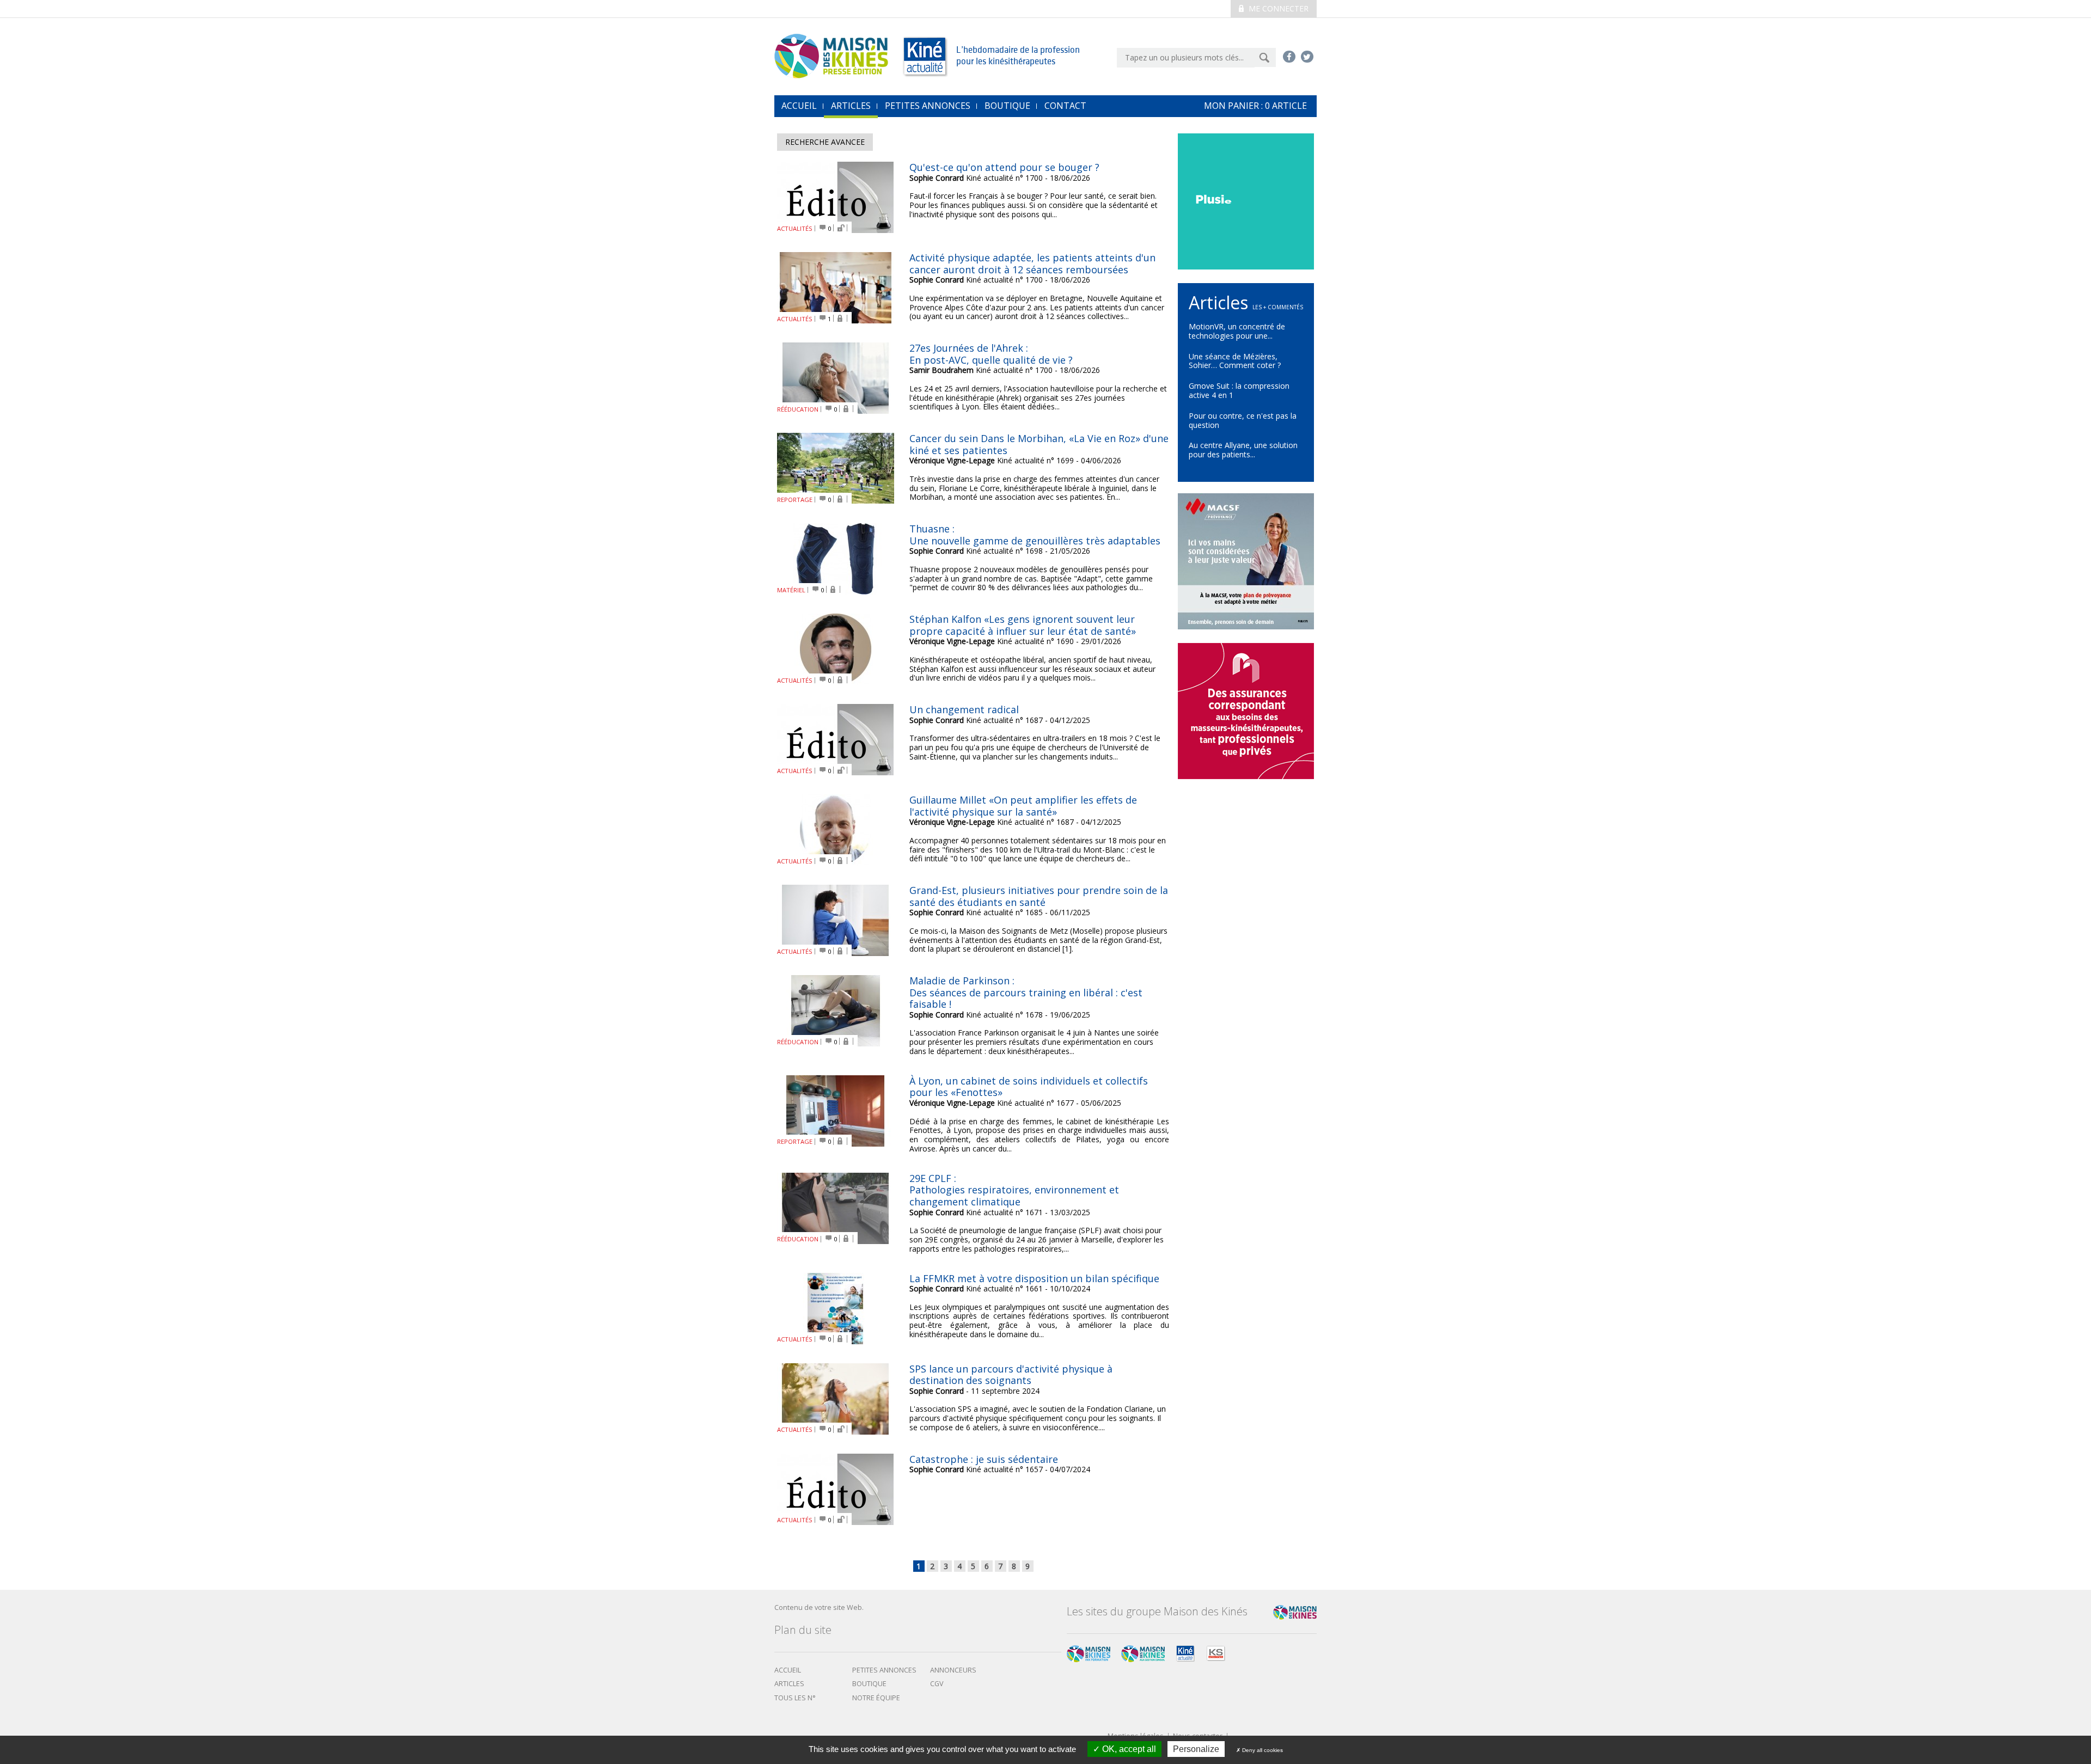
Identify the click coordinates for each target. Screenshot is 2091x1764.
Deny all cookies (1262, 1750)
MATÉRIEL (791, 590)
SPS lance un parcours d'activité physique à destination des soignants (1011, 1375)
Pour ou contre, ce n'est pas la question (1243, 420)
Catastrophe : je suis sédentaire (984, 1459)
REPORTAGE (795, 500)
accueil (799, 106)
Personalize (1196, 1749)
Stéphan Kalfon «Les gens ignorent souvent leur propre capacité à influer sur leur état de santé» (1023, 625)
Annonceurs (953, 1670)
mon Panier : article (1255, 106)
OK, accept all (1128, 1749)
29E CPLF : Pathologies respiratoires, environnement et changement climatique (1014, 1190)
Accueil (788, 1670)
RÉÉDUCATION (798, 409)
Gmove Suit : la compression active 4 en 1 (1239, 390)
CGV (937, 1684)
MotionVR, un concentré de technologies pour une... (1237, 331)
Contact (1065, 106)
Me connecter (1277, 8)
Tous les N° (795, 1698)
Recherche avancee (825, 142)
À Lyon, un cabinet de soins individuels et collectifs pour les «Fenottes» (1029, 1087)
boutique (869, 1684)
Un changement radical (964, 709)
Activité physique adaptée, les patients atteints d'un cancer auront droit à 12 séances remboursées (1032, 264)
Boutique (1007, 106)
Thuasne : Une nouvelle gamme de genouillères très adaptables (1035, 535)
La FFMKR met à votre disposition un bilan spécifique (1034, 1278)
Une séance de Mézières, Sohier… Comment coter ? (1235, 361)
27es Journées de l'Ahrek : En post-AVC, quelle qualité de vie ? (991, 354)
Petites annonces (928, 106)
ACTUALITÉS (795, 228)
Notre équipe (876, 1698)
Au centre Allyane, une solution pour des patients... (1243, 450)
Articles (851, 106)
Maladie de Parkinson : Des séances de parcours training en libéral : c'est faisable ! (1026, 992)
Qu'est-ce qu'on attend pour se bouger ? (1004, 167)
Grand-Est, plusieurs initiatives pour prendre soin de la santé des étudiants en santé (1039, 896)
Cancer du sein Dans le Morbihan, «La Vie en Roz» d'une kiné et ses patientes (1039, 444)
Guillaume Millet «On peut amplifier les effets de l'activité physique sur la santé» (1023, 806)
